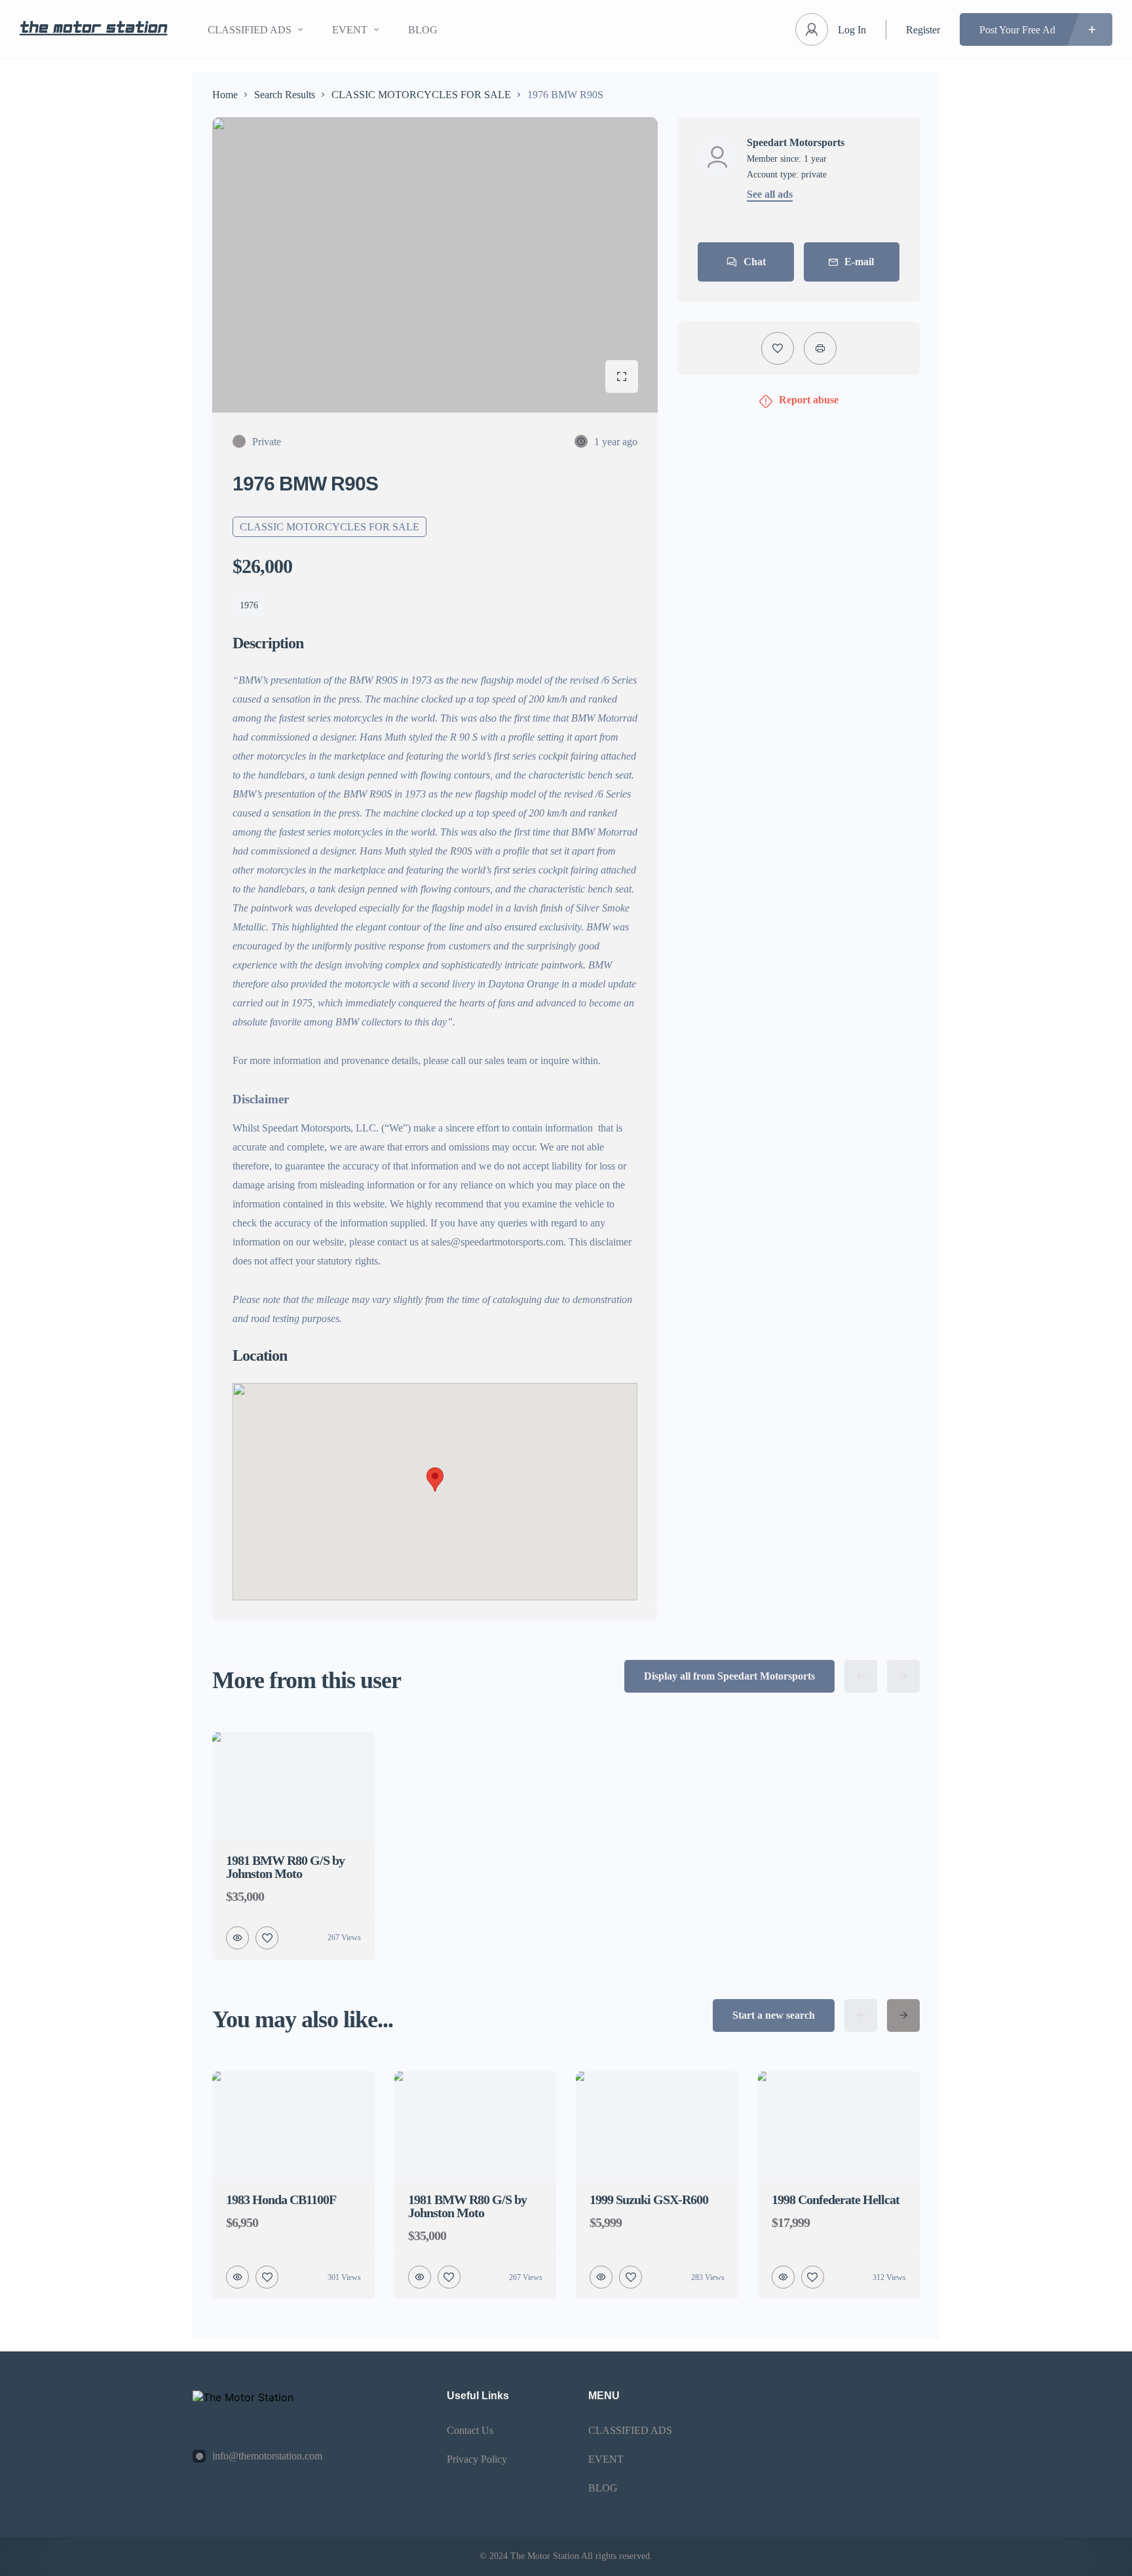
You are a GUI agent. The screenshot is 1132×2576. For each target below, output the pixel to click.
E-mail (859, 262)
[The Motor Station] (94, 30)
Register (923, 30)
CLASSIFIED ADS (250, 30)
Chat (755, 262)
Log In (852, 30)
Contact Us (470, 2430)
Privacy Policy (477, 2459)
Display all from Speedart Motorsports (729, 1676)
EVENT (350, 30)
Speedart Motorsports (796, 143)
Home (225, 95)
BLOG (423, 30)
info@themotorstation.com (267, 2456)
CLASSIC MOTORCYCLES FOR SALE (421, 95)
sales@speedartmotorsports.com (497, 1242)
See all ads (770, 194)
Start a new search (774, 2015)
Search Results (285, 95)
